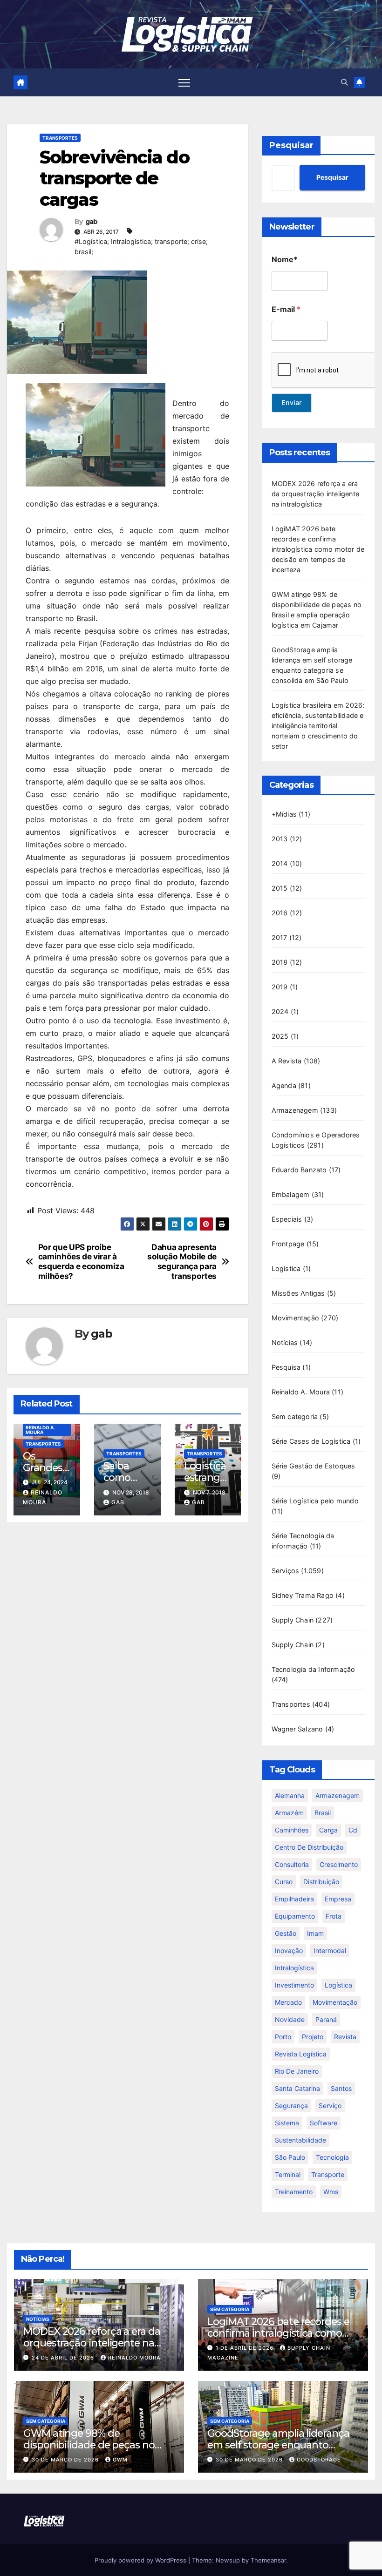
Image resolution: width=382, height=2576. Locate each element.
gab (92, 222)
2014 (280, 863)
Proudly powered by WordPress (141, 2560)
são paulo (290, 2157)
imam (315, 1933)
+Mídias (284, 814)
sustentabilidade (300, 2140)
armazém (289, 1813)
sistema (287, 2123)
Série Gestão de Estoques (314, 1466)
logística (338, 1985)
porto (283, 2037)
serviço (330, 2106)
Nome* (285, 260)
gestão (286, 1933)
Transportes (60, 138)
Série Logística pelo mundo (315, 1501)
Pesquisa (286, 1367)
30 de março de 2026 (66, 2460)
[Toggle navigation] (184, 82)
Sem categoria (295, 1416)
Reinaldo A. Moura (40, 1430)
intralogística (294, 1968)
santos (341, 2088)
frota (334, 1916)
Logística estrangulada (206, 1477)
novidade (290, 2019)
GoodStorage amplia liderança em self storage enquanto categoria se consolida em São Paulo (278, 2451)
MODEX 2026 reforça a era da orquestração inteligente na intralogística (315, 494)
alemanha (290, 1795)
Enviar (292, 402)
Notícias (285, 1342)
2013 (280, 839)
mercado (288, 2002)
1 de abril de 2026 (246, 2348)
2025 (280, 1036)
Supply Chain (293, 1620)
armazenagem (338, 1795)
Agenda (284, 1085)
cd (353, 1830)
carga (328, 1830)
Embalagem (291, 1194)
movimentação (335, 2002)
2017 (280, 937)
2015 (280, 888)
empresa (338, 1899)
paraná (326, 2019)
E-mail (286, 309)
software (324, 2123)
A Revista (287, 1061)
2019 (280, 987)
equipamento (295, 1916)
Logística (286, 1268)
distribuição (321, 1882)
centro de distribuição (309, 1847)
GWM (120, 2460)
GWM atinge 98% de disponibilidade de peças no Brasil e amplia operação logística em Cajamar (89, 2451)
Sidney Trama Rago (303, 1595)
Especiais (287, 1219)
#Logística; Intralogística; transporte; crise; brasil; (141, 247)
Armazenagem (295, 1110)
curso (284, 1882)
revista (345, 2037)
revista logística (301, 2054)
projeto (313, 2037)
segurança (291, 2106)
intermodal (330, 1951)
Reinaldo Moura (134, 2358)
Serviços (286, 1571)
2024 (280, 1011)
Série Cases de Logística (311, 1441)
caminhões (292, 1830)
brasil (323, 1813)
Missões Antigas (298, 1293)
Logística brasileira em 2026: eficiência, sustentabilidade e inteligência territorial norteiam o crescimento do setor (318, 726)
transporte (328, 2174)
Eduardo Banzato (299, 1170)
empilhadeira (294, 1899)
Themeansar (268, 2560)
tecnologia (332, 2157)
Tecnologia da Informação (314, 1669)
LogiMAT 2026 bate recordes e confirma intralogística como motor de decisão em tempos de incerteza (318, 549)
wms (331, 2192)
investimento (294, 1985)
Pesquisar (291, 145)
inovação (289, 1951)
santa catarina (297, 2088)
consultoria (292, 1864)
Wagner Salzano (297, 1729)
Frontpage (288, 1244)
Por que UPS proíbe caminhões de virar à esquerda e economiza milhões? (81, 1262)
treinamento (294, 2192)
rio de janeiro (297, 2071)
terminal (288, 2174)
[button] (344, 82)
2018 (280, 962)
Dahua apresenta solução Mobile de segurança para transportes (182, 1262)
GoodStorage (319, 2460)
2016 (280, 913)
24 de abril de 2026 (64, 2358)
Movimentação (295, 1318)
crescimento (339, 1864)
